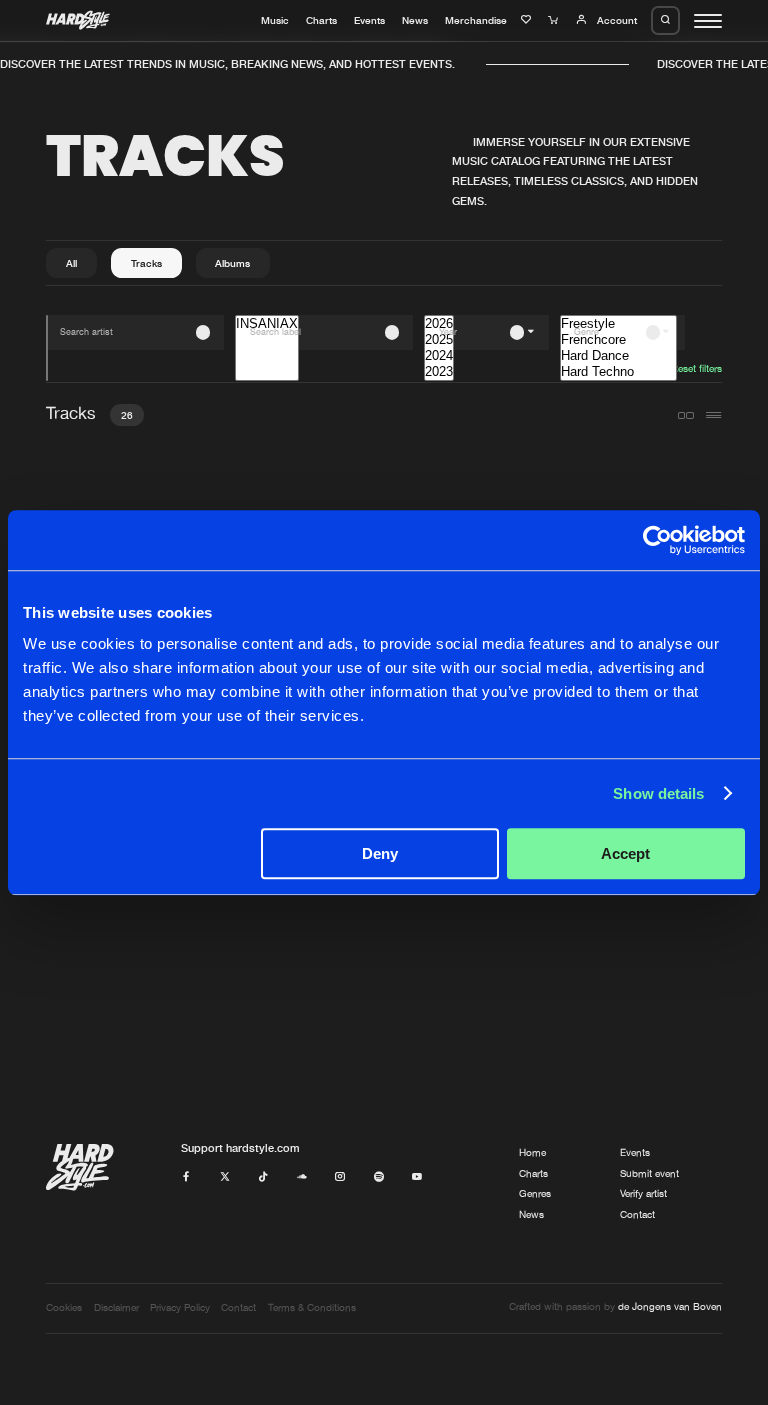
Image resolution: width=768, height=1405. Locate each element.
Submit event (649, 1173)
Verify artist (643, 1193)
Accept (625, 853)
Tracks (146, 263)
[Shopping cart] (555, 20)
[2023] (439, 372)
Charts (321, 20)
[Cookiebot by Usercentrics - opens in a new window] (657, 540)
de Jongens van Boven (670, 1306)
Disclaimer (116, 1307)
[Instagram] (340, 1177)
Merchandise (476, 20)
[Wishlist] (528, 20)
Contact (637, 1214)
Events (369, 20)
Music (275, 20)
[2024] (439, 356)
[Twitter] (225, 1177)
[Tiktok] (263, 1177)
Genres (535, 1193)
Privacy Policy (180, 1307)
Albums (232, 263)
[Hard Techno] (618, 372)
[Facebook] (186, 1177)
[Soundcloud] (302, 1177)
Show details (658, 793)
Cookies (64, 1307)
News (415, 20)
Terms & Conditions (312, 1307)
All (71, 263)
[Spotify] (379, 1177)
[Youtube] (417, 1177)
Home (532, 1152)
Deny (380, 853)
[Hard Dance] (618, 356)
